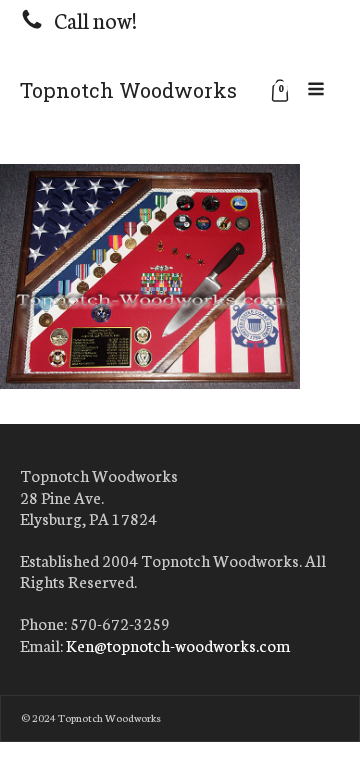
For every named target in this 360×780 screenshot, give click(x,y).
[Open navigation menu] (316, 90)
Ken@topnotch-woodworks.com (178, 645)
